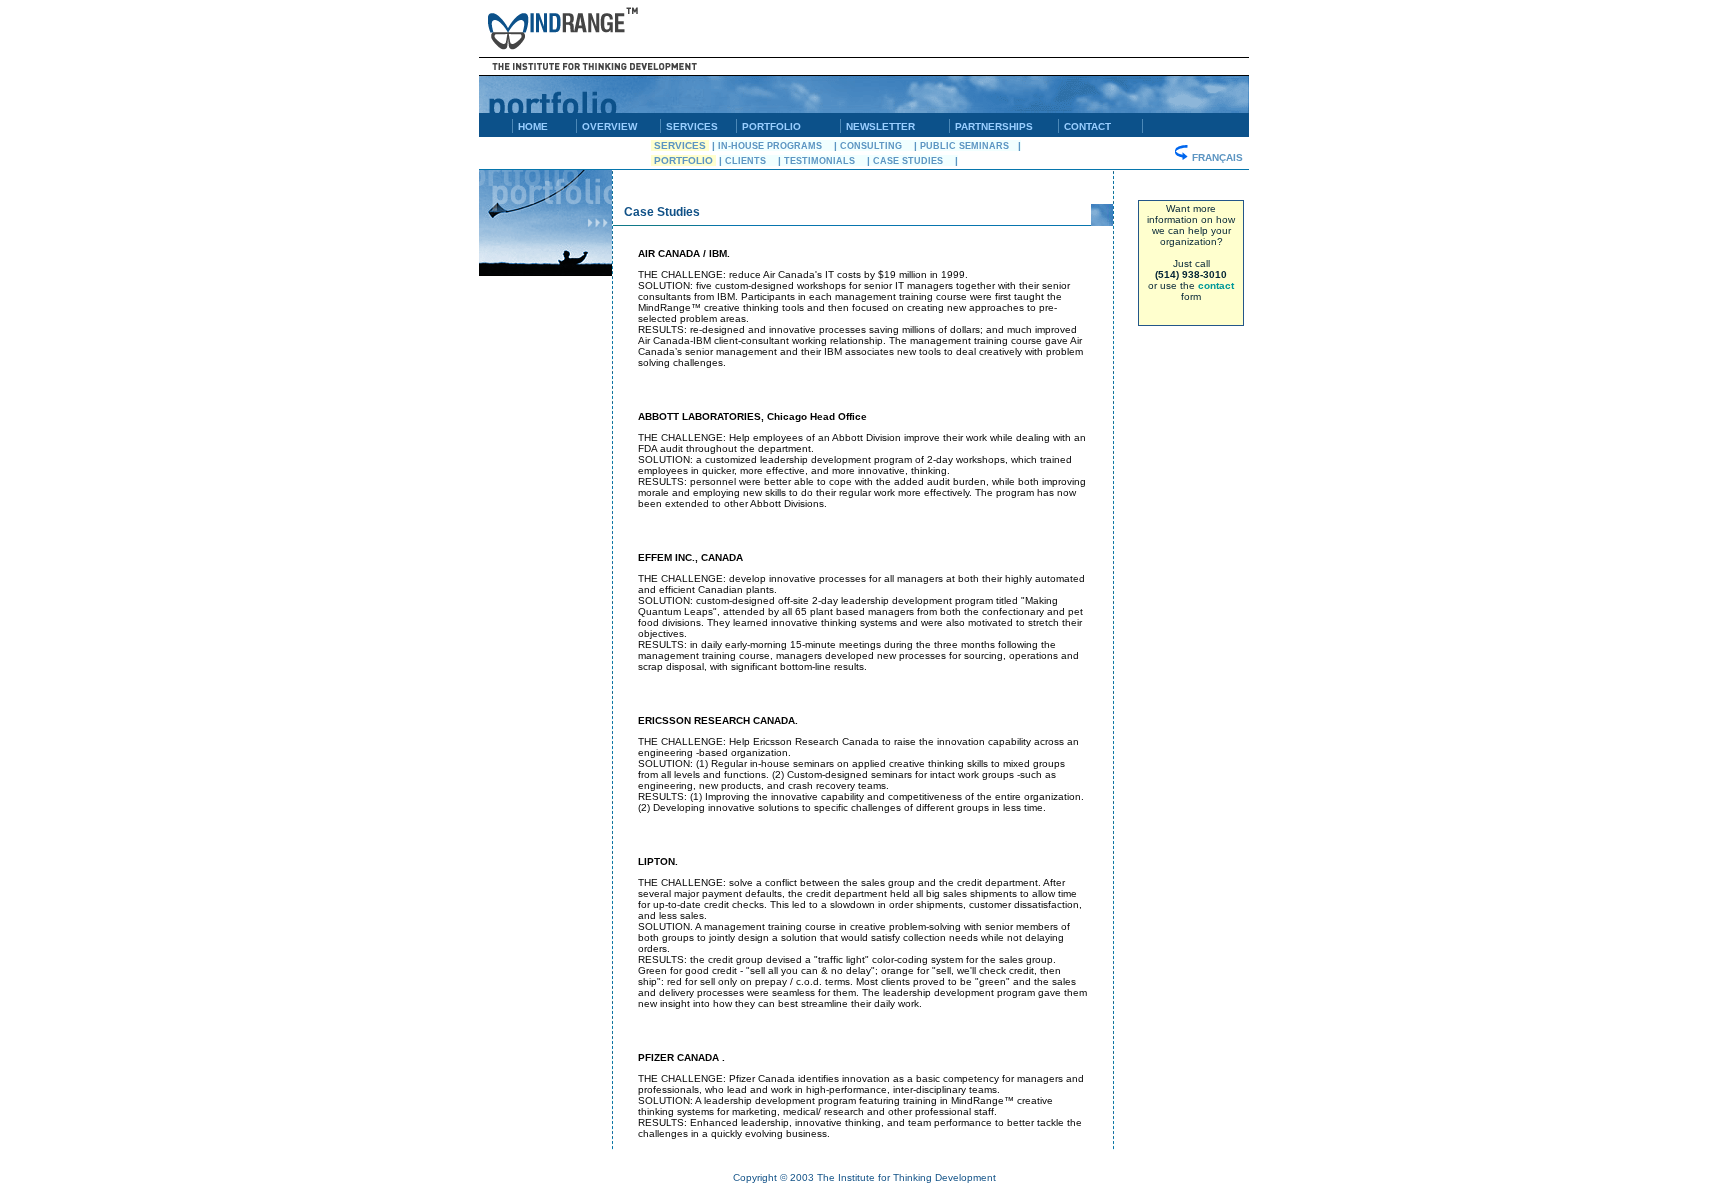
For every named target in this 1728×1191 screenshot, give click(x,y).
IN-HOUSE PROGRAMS (774, 146)
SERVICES (692, 126)
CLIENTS (750, 161)
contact (1216, 285)
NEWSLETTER (880, 126)
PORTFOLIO (771, 126)
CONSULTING (875, 146)
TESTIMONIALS (824, 161)
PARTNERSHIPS (994, 126)
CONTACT (1087, 126)
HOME (533, 126)
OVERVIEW (609, 126)
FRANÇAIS (1219, 157)
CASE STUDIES (912, 161)
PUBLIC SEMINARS (969, 146)
